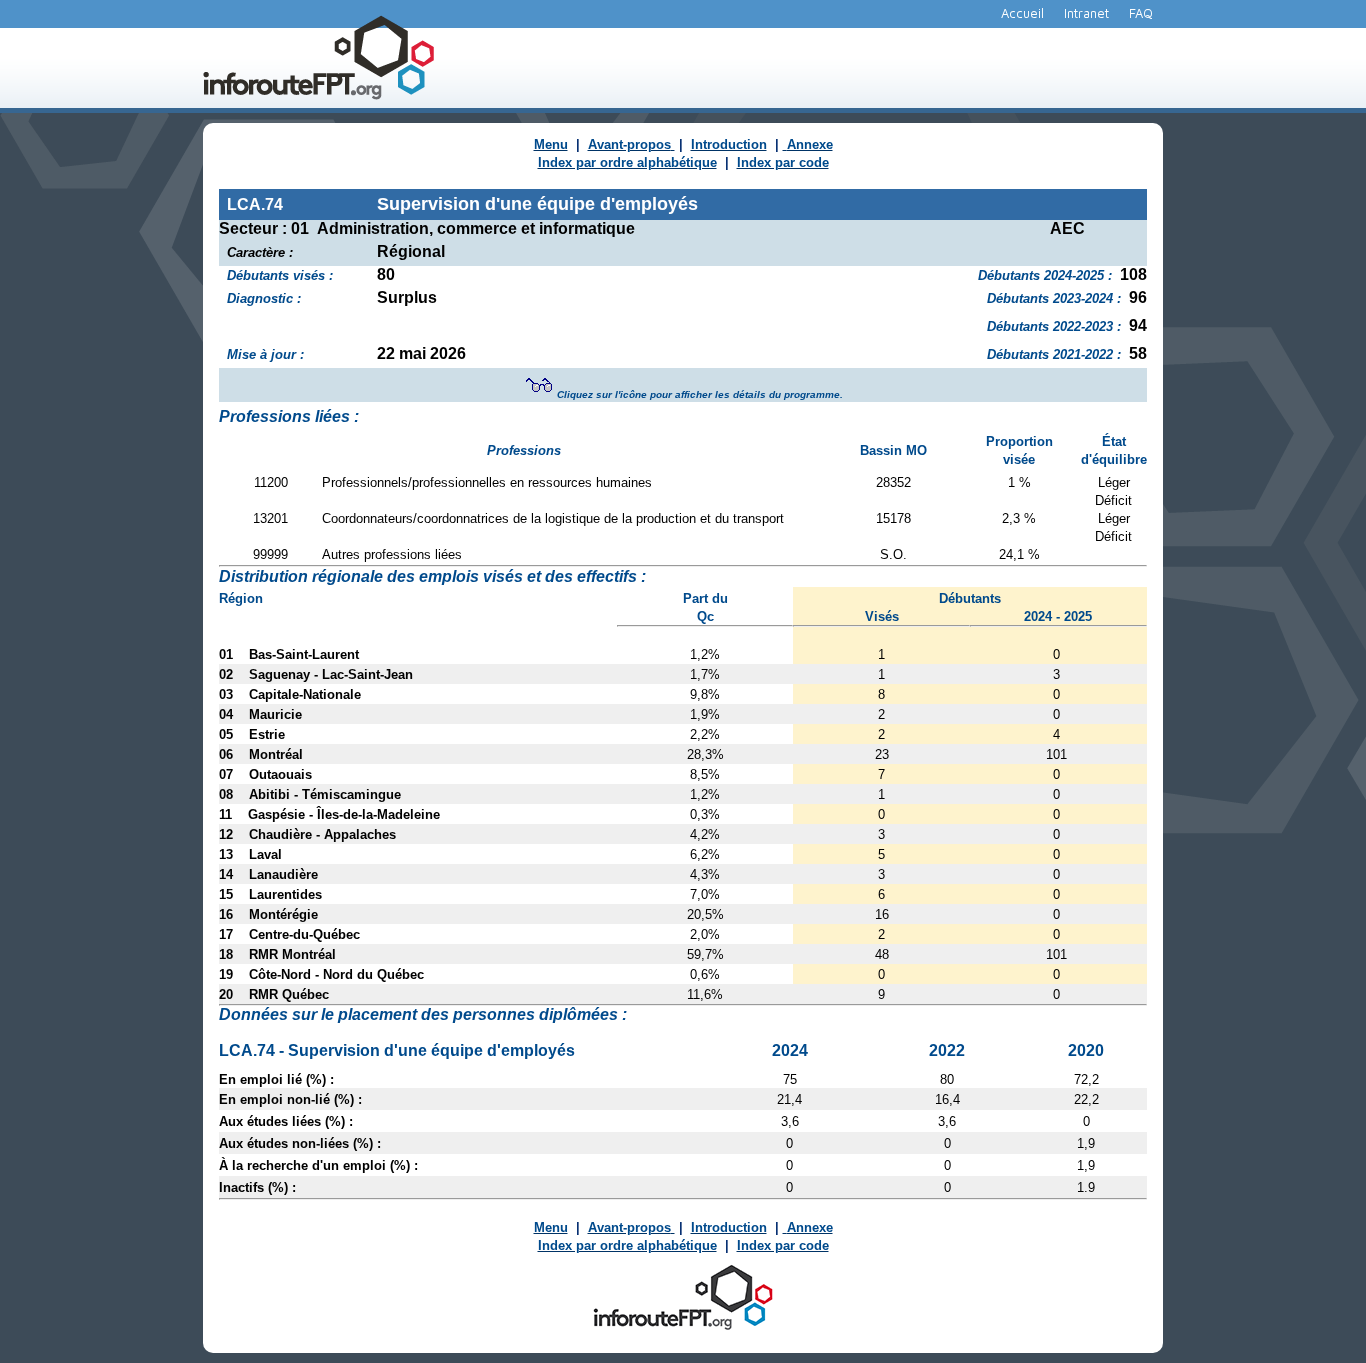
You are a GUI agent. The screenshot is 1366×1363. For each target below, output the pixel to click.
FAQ (1141, 13)
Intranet (1086, 13)
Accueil (1022, 13)
